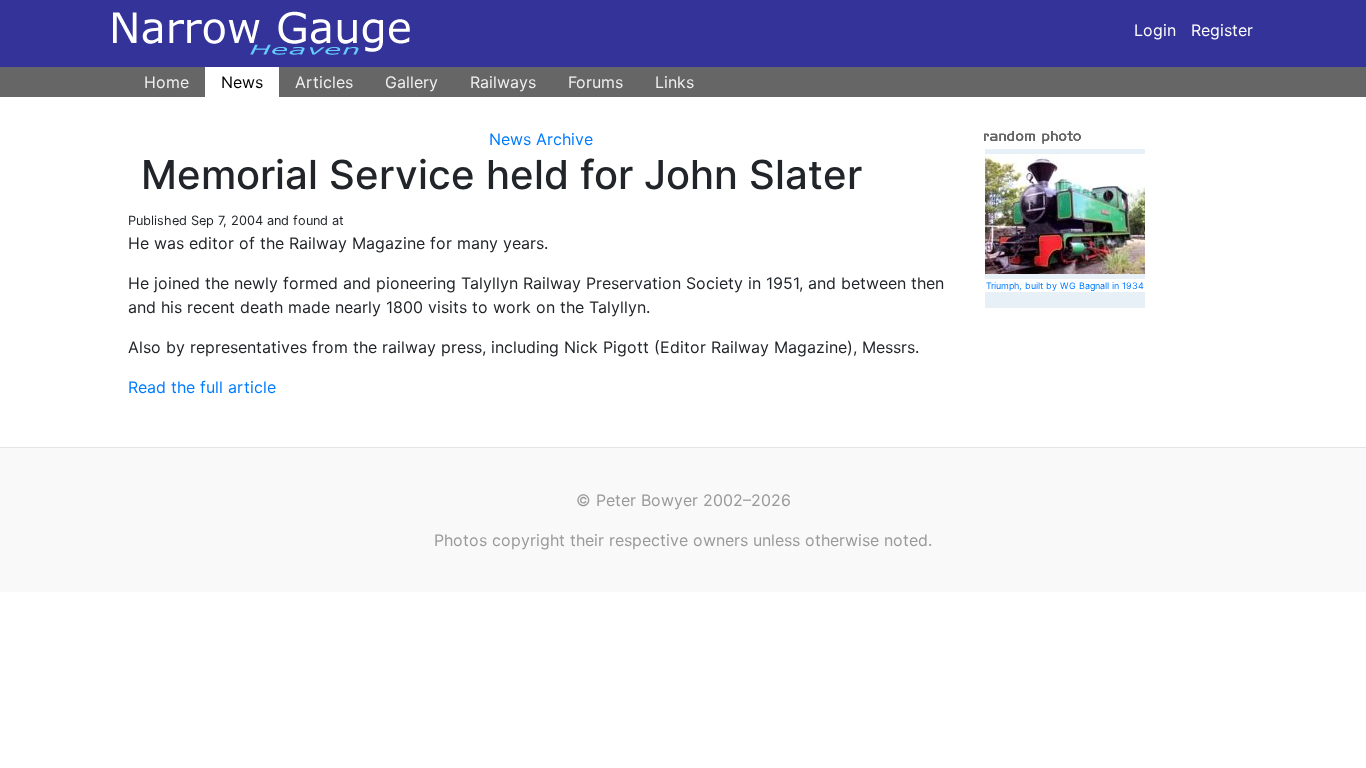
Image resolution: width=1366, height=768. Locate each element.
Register (1222, 30)
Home (166, 82)
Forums (595, 82)
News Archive (541, 139)
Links (674, 82)
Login (1155, 30)
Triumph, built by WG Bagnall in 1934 (1065, 285)
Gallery (411, 82)
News (242, 82)
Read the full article (202, 387)
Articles (324, 82)
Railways (503, 82)
